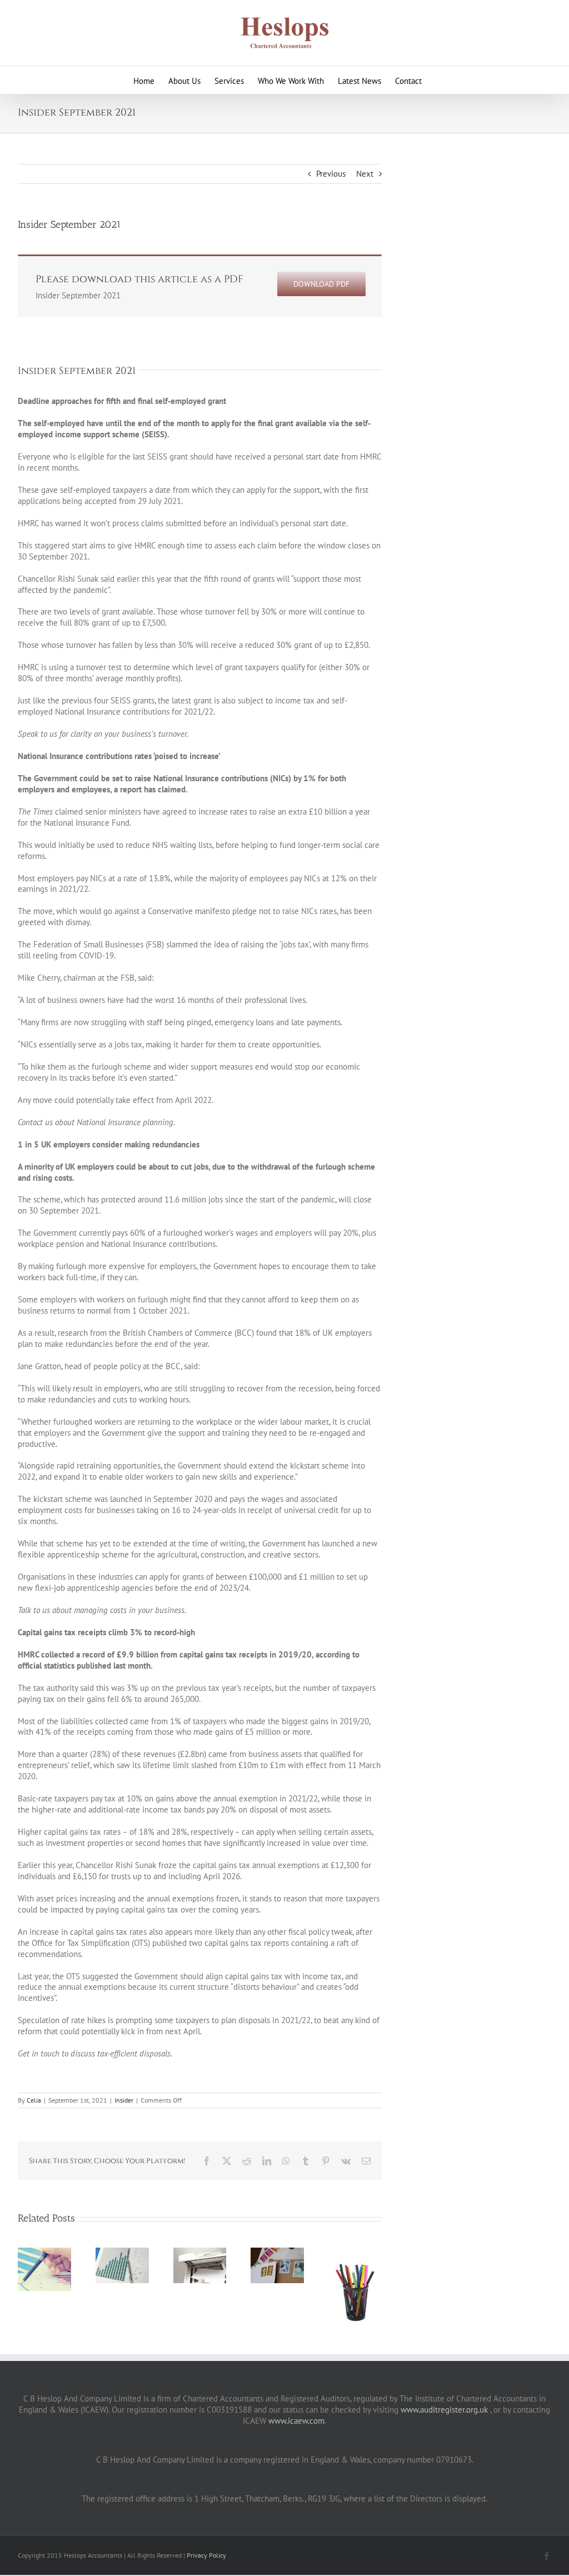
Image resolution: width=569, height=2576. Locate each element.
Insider (124, 2100)
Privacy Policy (206, 2555)
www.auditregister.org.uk (444, 2410)
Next (365, 174)
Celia (34, 2100)
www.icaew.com (296, 2421)
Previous (331, 174)
